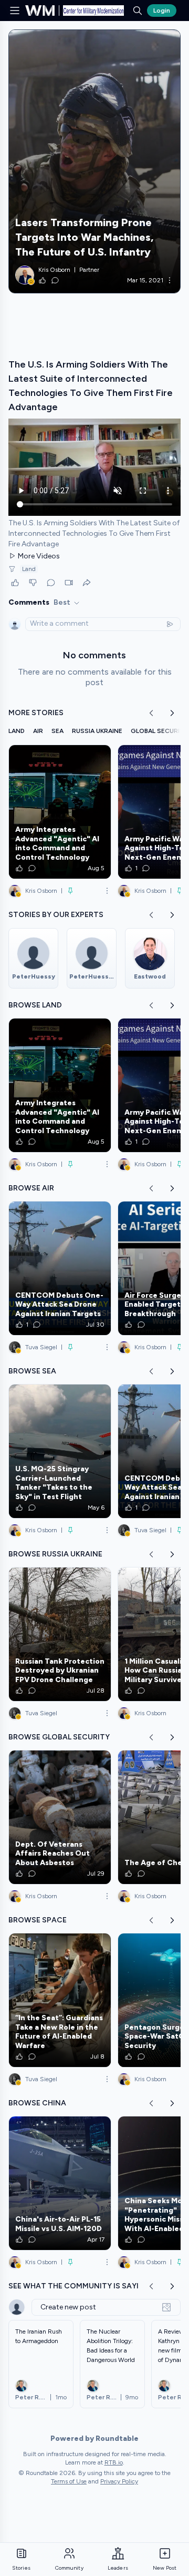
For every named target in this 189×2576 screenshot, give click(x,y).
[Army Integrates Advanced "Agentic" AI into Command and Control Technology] (60, 812)
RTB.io (114, 2462)
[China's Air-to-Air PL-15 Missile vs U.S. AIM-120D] (60, 2183)
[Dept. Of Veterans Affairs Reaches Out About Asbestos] (60, 1817)
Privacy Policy (119, 2481)
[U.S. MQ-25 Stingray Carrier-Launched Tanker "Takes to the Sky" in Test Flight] (60, 1451)
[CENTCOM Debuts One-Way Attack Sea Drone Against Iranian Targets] (60, 1268)
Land (29, 569)
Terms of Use (69, 2481)
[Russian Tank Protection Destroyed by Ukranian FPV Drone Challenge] (60, 1634)
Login (162, 11)
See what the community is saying (79, 2286)
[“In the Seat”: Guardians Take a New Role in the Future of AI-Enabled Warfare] (60, 2000)
